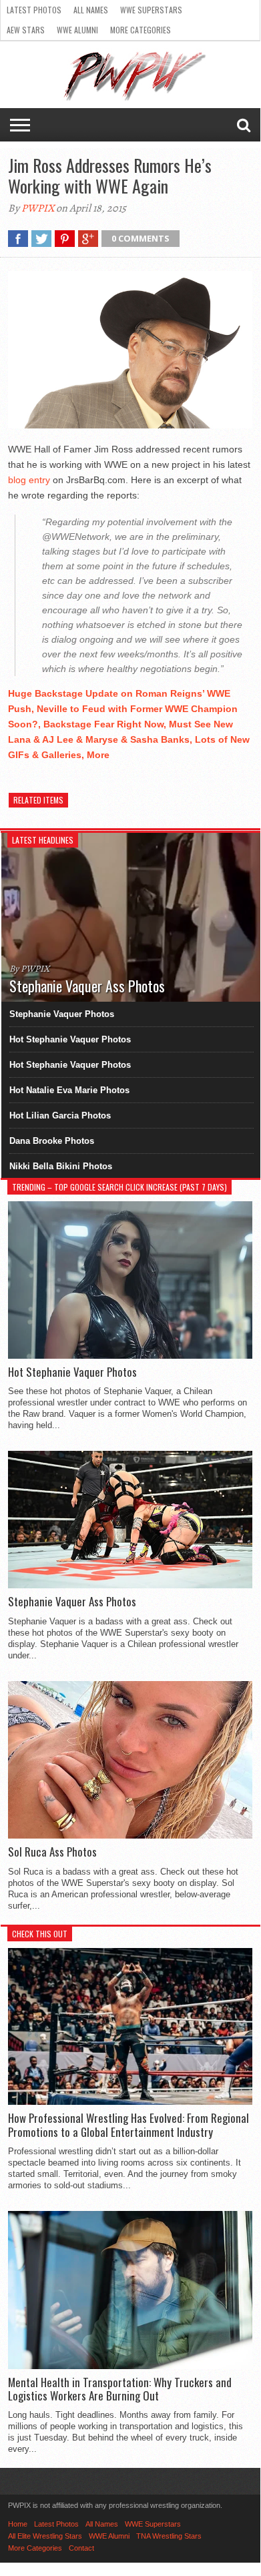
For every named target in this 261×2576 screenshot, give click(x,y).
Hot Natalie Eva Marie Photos (69, 1090)
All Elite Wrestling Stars (45, 2536)
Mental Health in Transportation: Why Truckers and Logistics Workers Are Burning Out (120, 2389)
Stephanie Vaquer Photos (62, 1014)
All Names (91, 10)
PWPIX (38, 208)
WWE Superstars (151, 10)
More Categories (141, 30)
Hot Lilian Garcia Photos (60, 1115)
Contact (81, 2548)
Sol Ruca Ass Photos (52, 1852)
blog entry (29, 480)
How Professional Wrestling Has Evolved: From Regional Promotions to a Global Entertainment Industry (128, 2125)
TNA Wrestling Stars (169, 2536)
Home (18, 2524)
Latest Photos (34, 10)
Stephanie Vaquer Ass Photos (72, 1602)
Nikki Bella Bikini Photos (61, 1166)
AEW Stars (26, 30)
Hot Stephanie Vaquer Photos (70, 1039)
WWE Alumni (77, 30)
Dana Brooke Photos (52, 1141)
